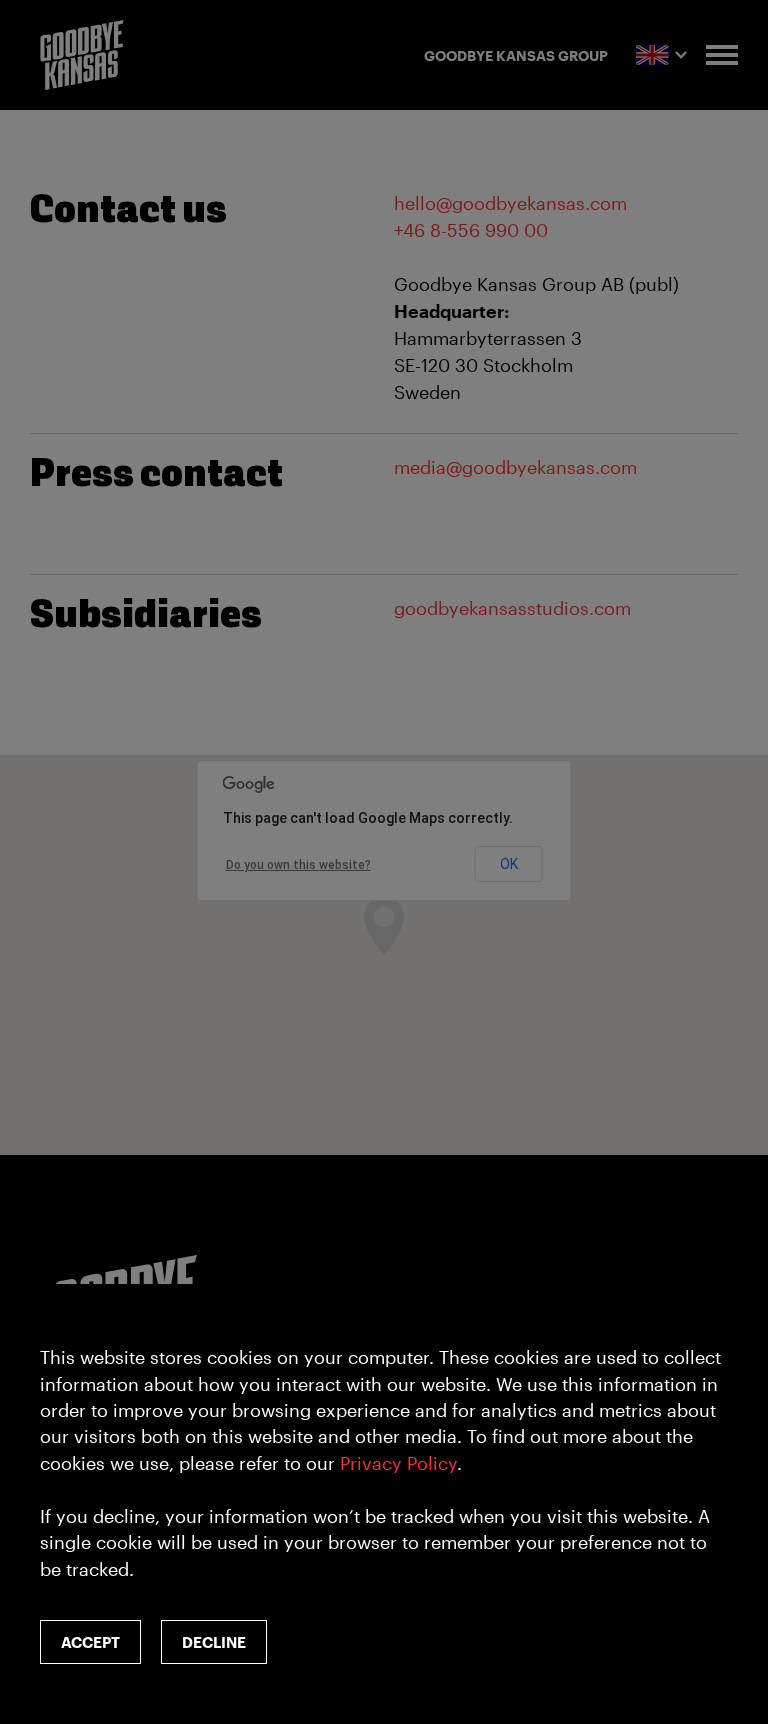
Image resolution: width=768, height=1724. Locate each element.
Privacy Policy (398, 1463)
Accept (90, 1642)
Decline (214, 1642)
